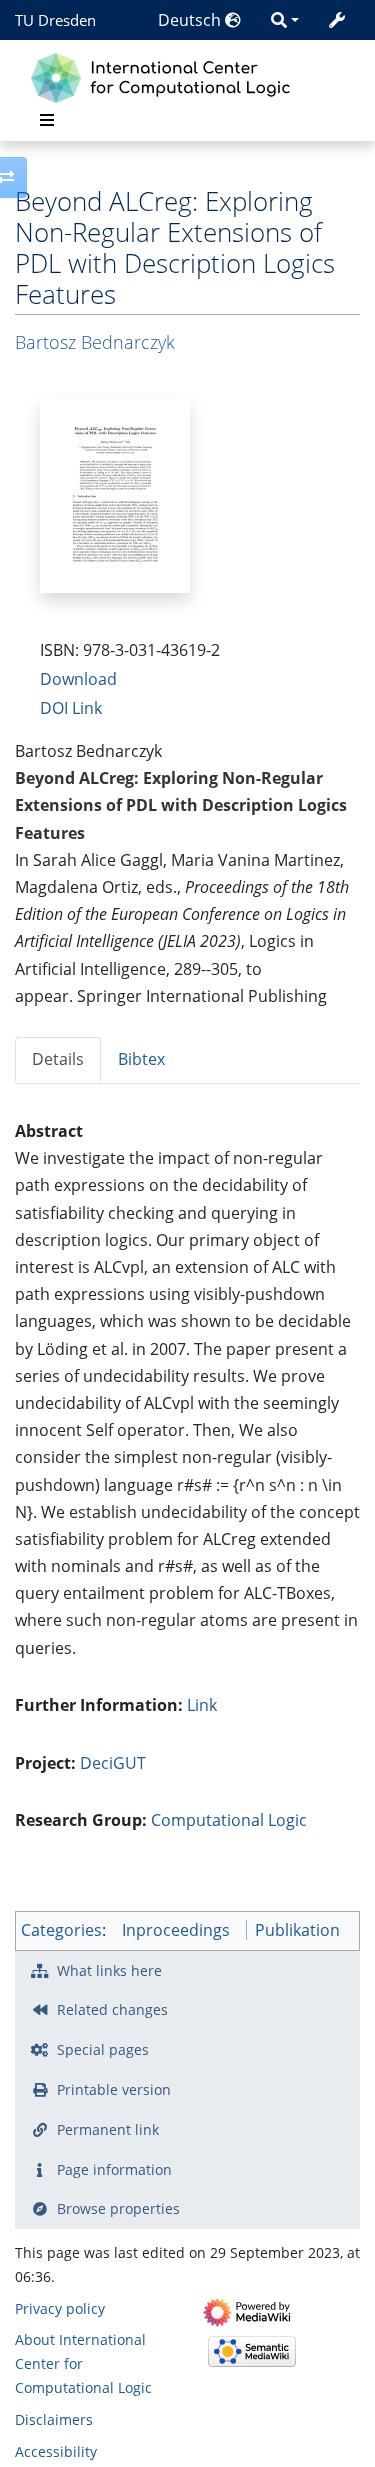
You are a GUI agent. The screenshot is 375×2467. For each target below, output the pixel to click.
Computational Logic (229, 1820)
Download (78, 679)
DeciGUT (113, 1763)
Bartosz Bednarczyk (95, 342)
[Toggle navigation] (47, 120)
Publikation (297, 1930)
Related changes (112, 2009)
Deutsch (191, 20)
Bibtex (141, 1059)
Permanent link (108, 2129)
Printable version (114, 2089)
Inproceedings (176, 1930)
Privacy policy (60, 2308)
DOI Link (71, 708)
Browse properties (118, 2208)
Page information (114, 2169)
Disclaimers (54, 2419)
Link (202, 1705)
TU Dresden (55, 20)
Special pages (103, 2049)
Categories (61, 1930)
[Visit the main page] (165, 75)
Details (58, 1059)
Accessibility (56, 2451)
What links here (109, 1970)
